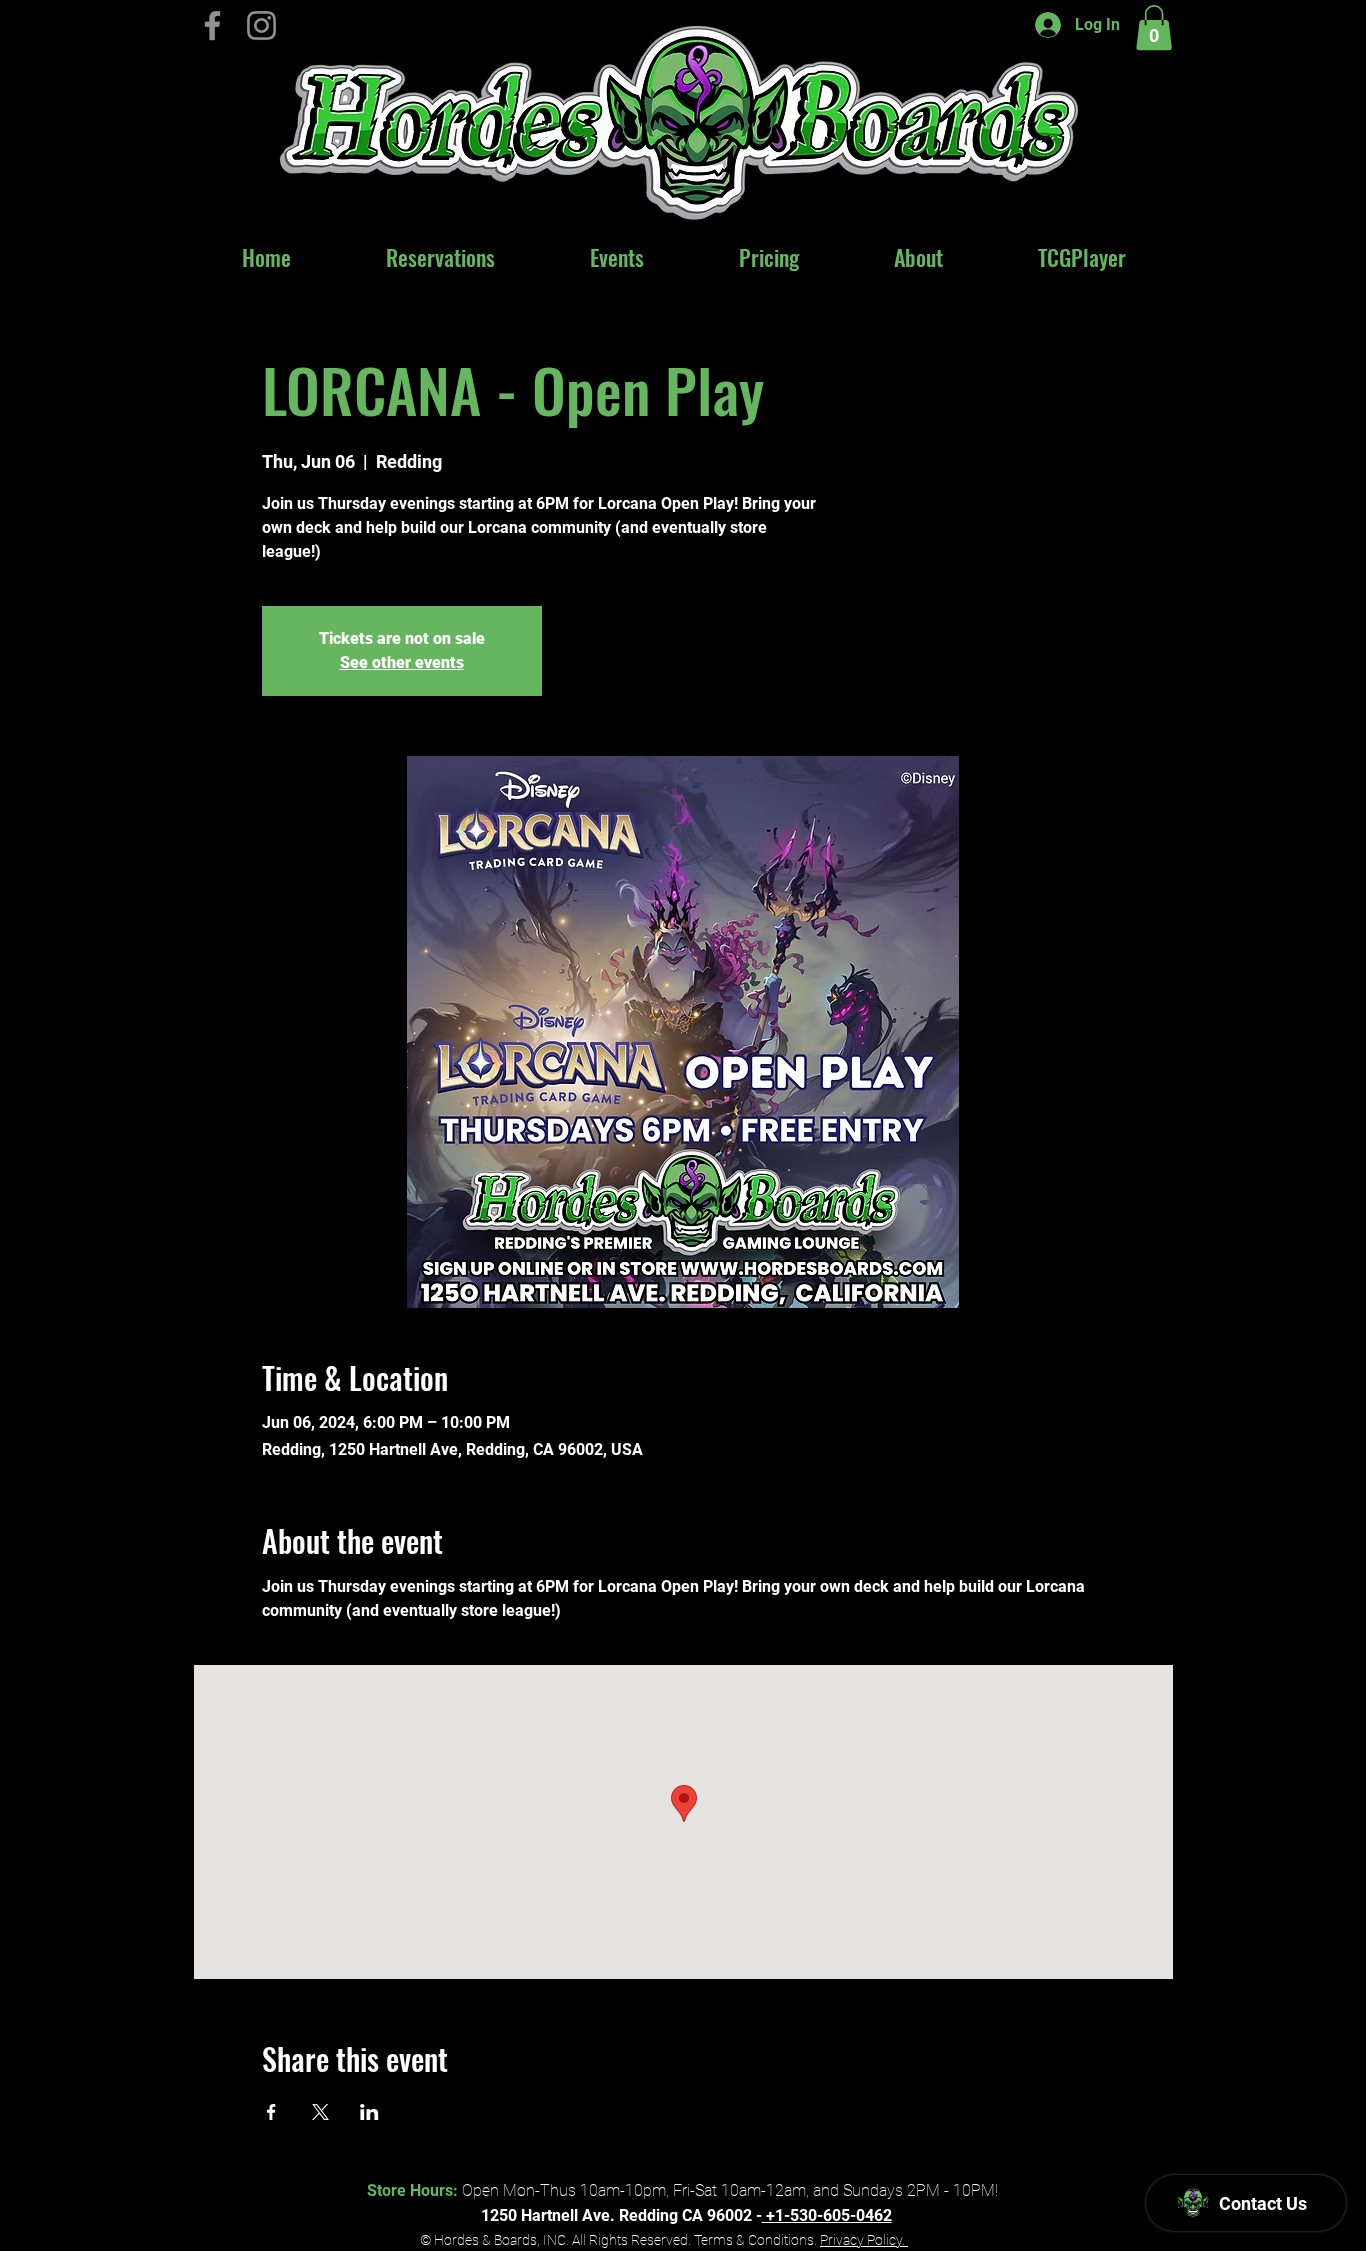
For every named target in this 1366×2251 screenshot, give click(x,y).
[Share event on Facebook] (271, 2112)
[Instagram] (261, 25)
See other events (402, 662)
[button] (1154, 27)
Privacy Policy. (864, 2240)
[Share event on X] (320, 2112)
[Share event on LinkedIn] (369, 2112)
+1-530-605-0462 (827, 2215)
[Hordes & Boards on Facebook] (212, 25)
